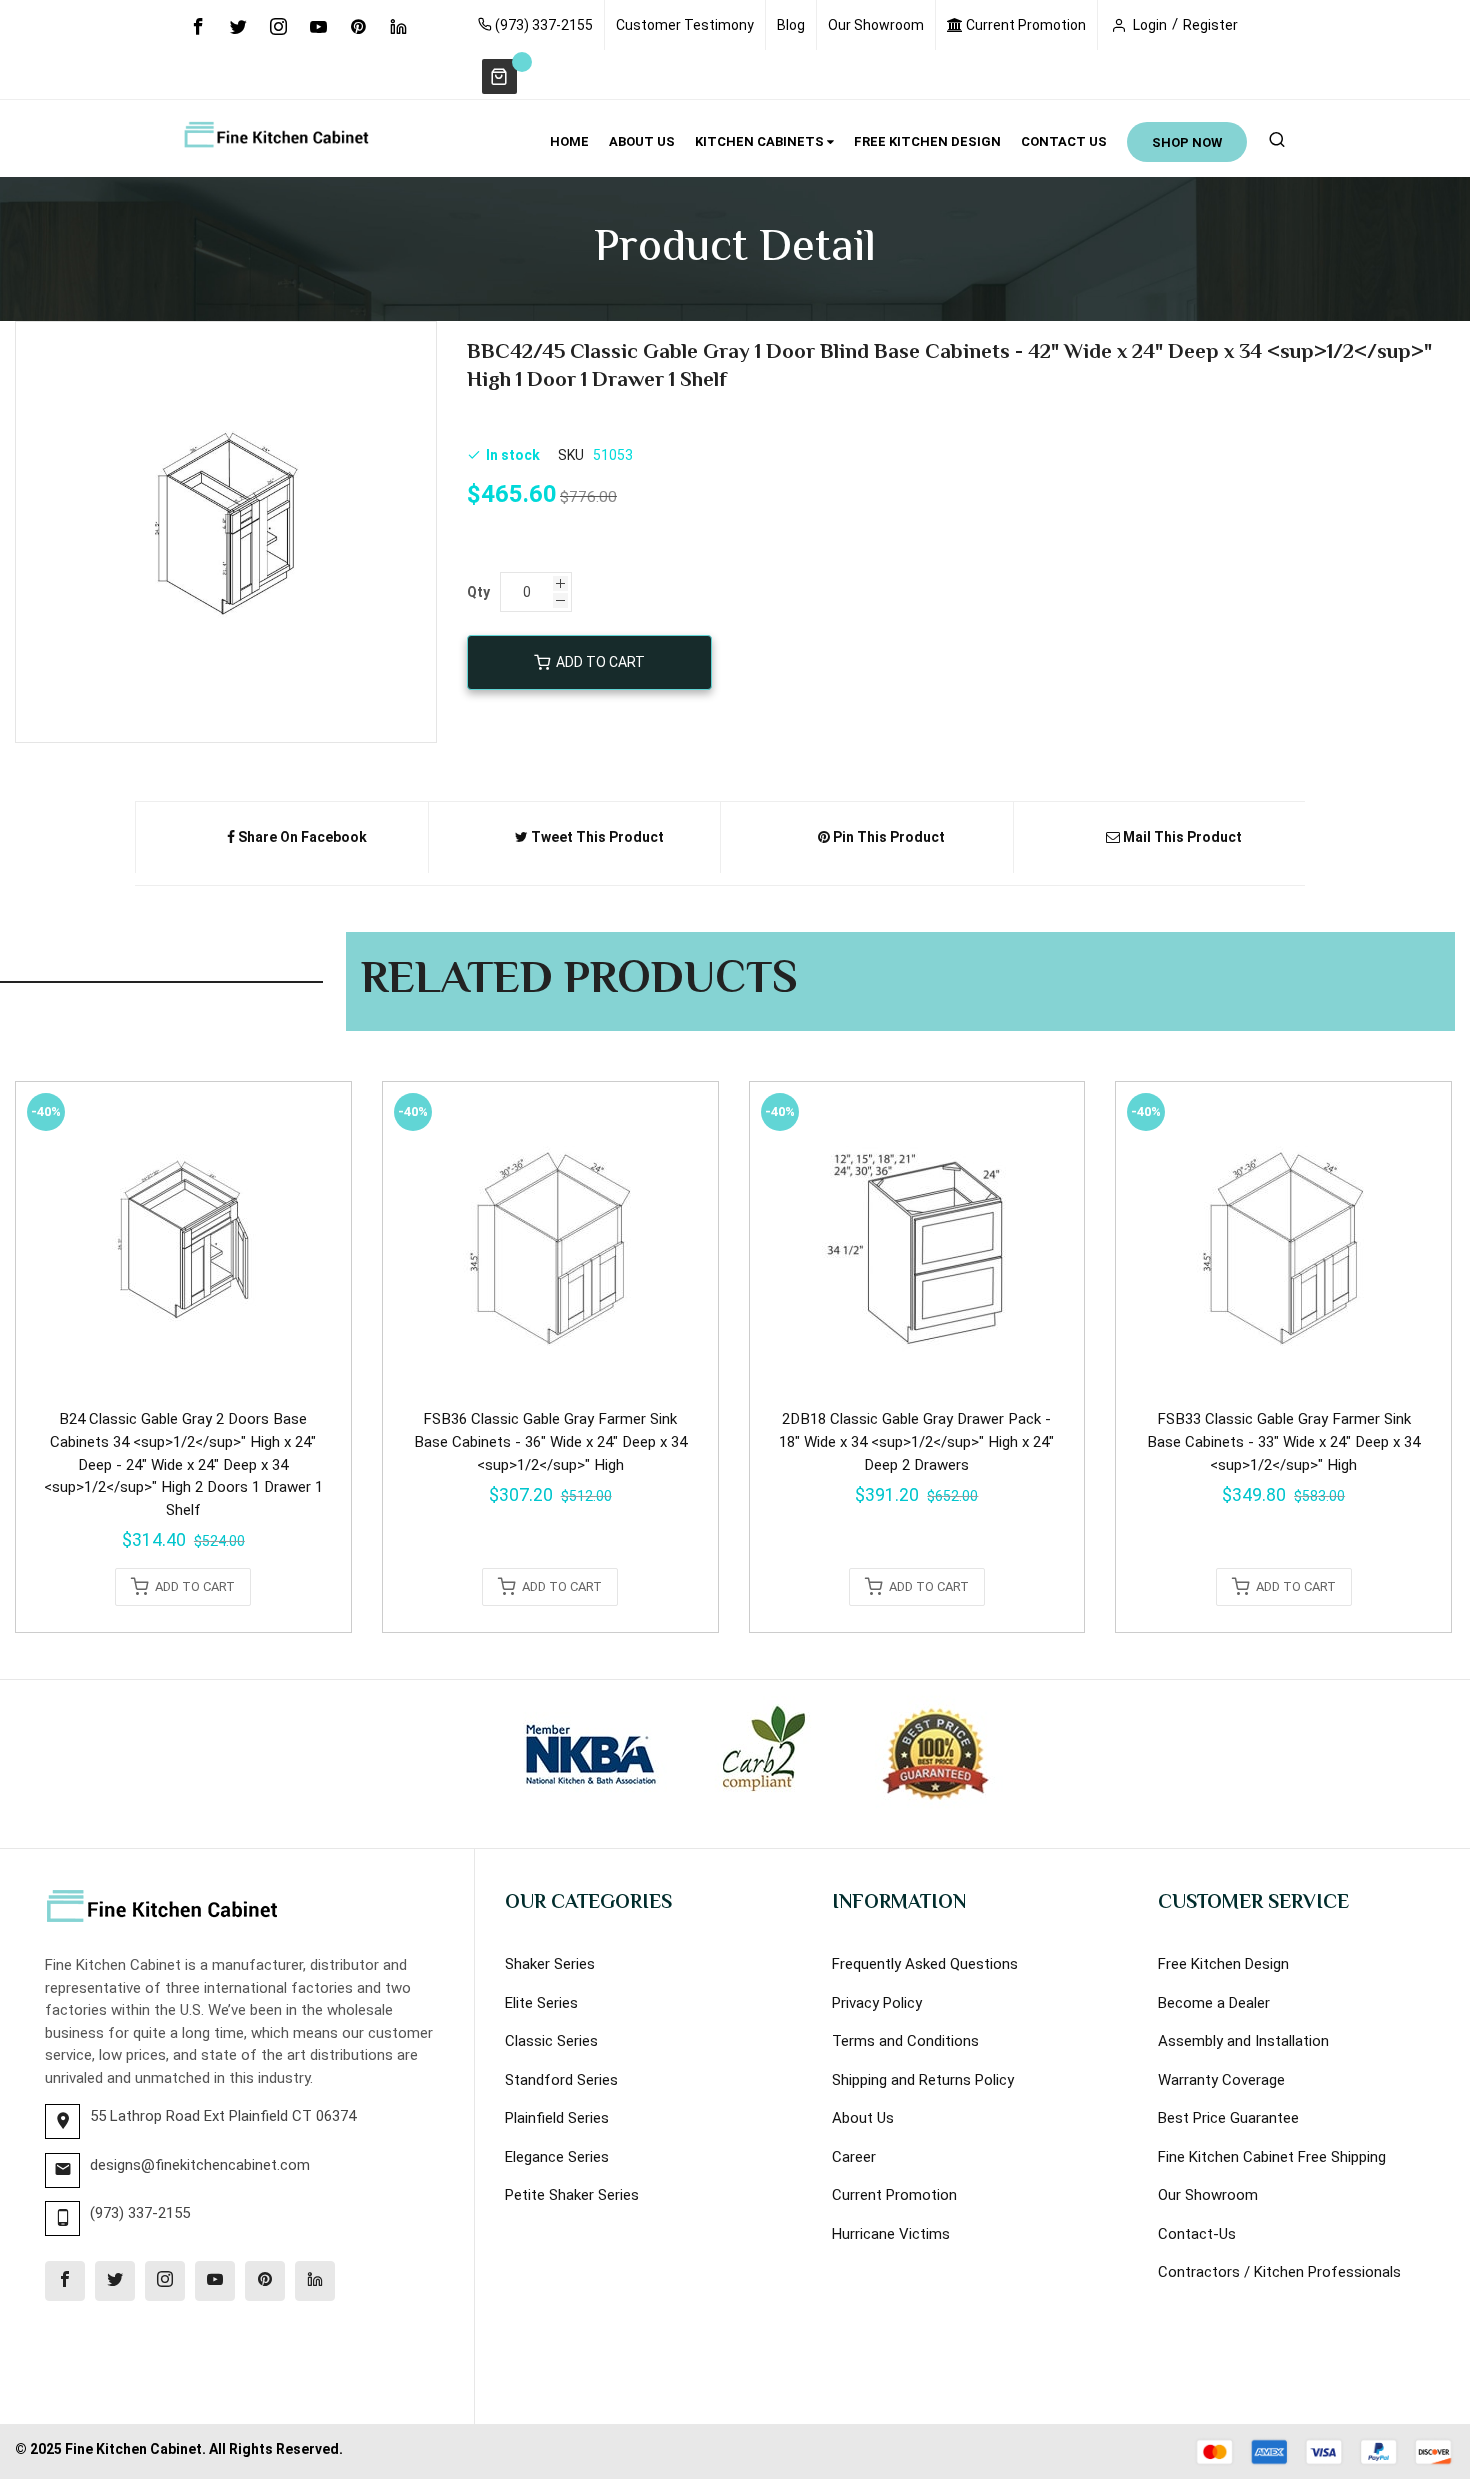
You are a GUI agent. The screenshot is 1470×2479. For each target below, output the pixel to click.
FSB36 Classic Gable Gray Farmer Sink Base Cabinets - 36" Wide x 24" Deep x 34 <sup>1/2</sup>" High (550, 1441)
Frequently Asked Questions (925, 1964)
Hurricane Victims (891, 2234)
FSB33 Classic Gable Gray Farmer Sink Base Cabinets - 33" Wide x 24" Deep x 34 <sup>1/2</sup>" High (1283, 1441)
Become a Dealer (1214, 2003)
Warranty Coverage (1221, 2080)
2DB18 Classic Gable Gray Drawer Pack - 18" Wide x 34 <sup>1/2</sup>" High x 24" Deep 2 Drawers (916, 1441)
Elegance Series (557, 2157)
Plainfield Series (557, 2118)
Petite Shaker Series (572, 2195)
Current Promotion (1024, 25)
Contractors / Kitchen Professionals (1279, 2272)
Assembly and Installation (1243, 2041)
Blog (791, 25)
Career (854, 2157)
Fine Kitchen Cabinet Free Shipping (1272, 2157)
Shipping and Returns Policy (923, 2080)
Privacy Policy (877, 2003)
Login (1150, 25)
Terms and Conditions (905, 2041)
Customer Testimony (685, 25)
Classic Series (551, 2041)
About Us (863, 2118)
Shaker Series (550, 1964)
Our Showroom (876, 25)
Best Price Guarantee (1228, 2118)
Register (1210, 25)
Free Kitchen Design (1223, 1964)
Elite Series (541, 2003)
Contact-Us (1197, 2234)
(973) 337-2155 (542, 25)
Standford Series (561, 2080)
